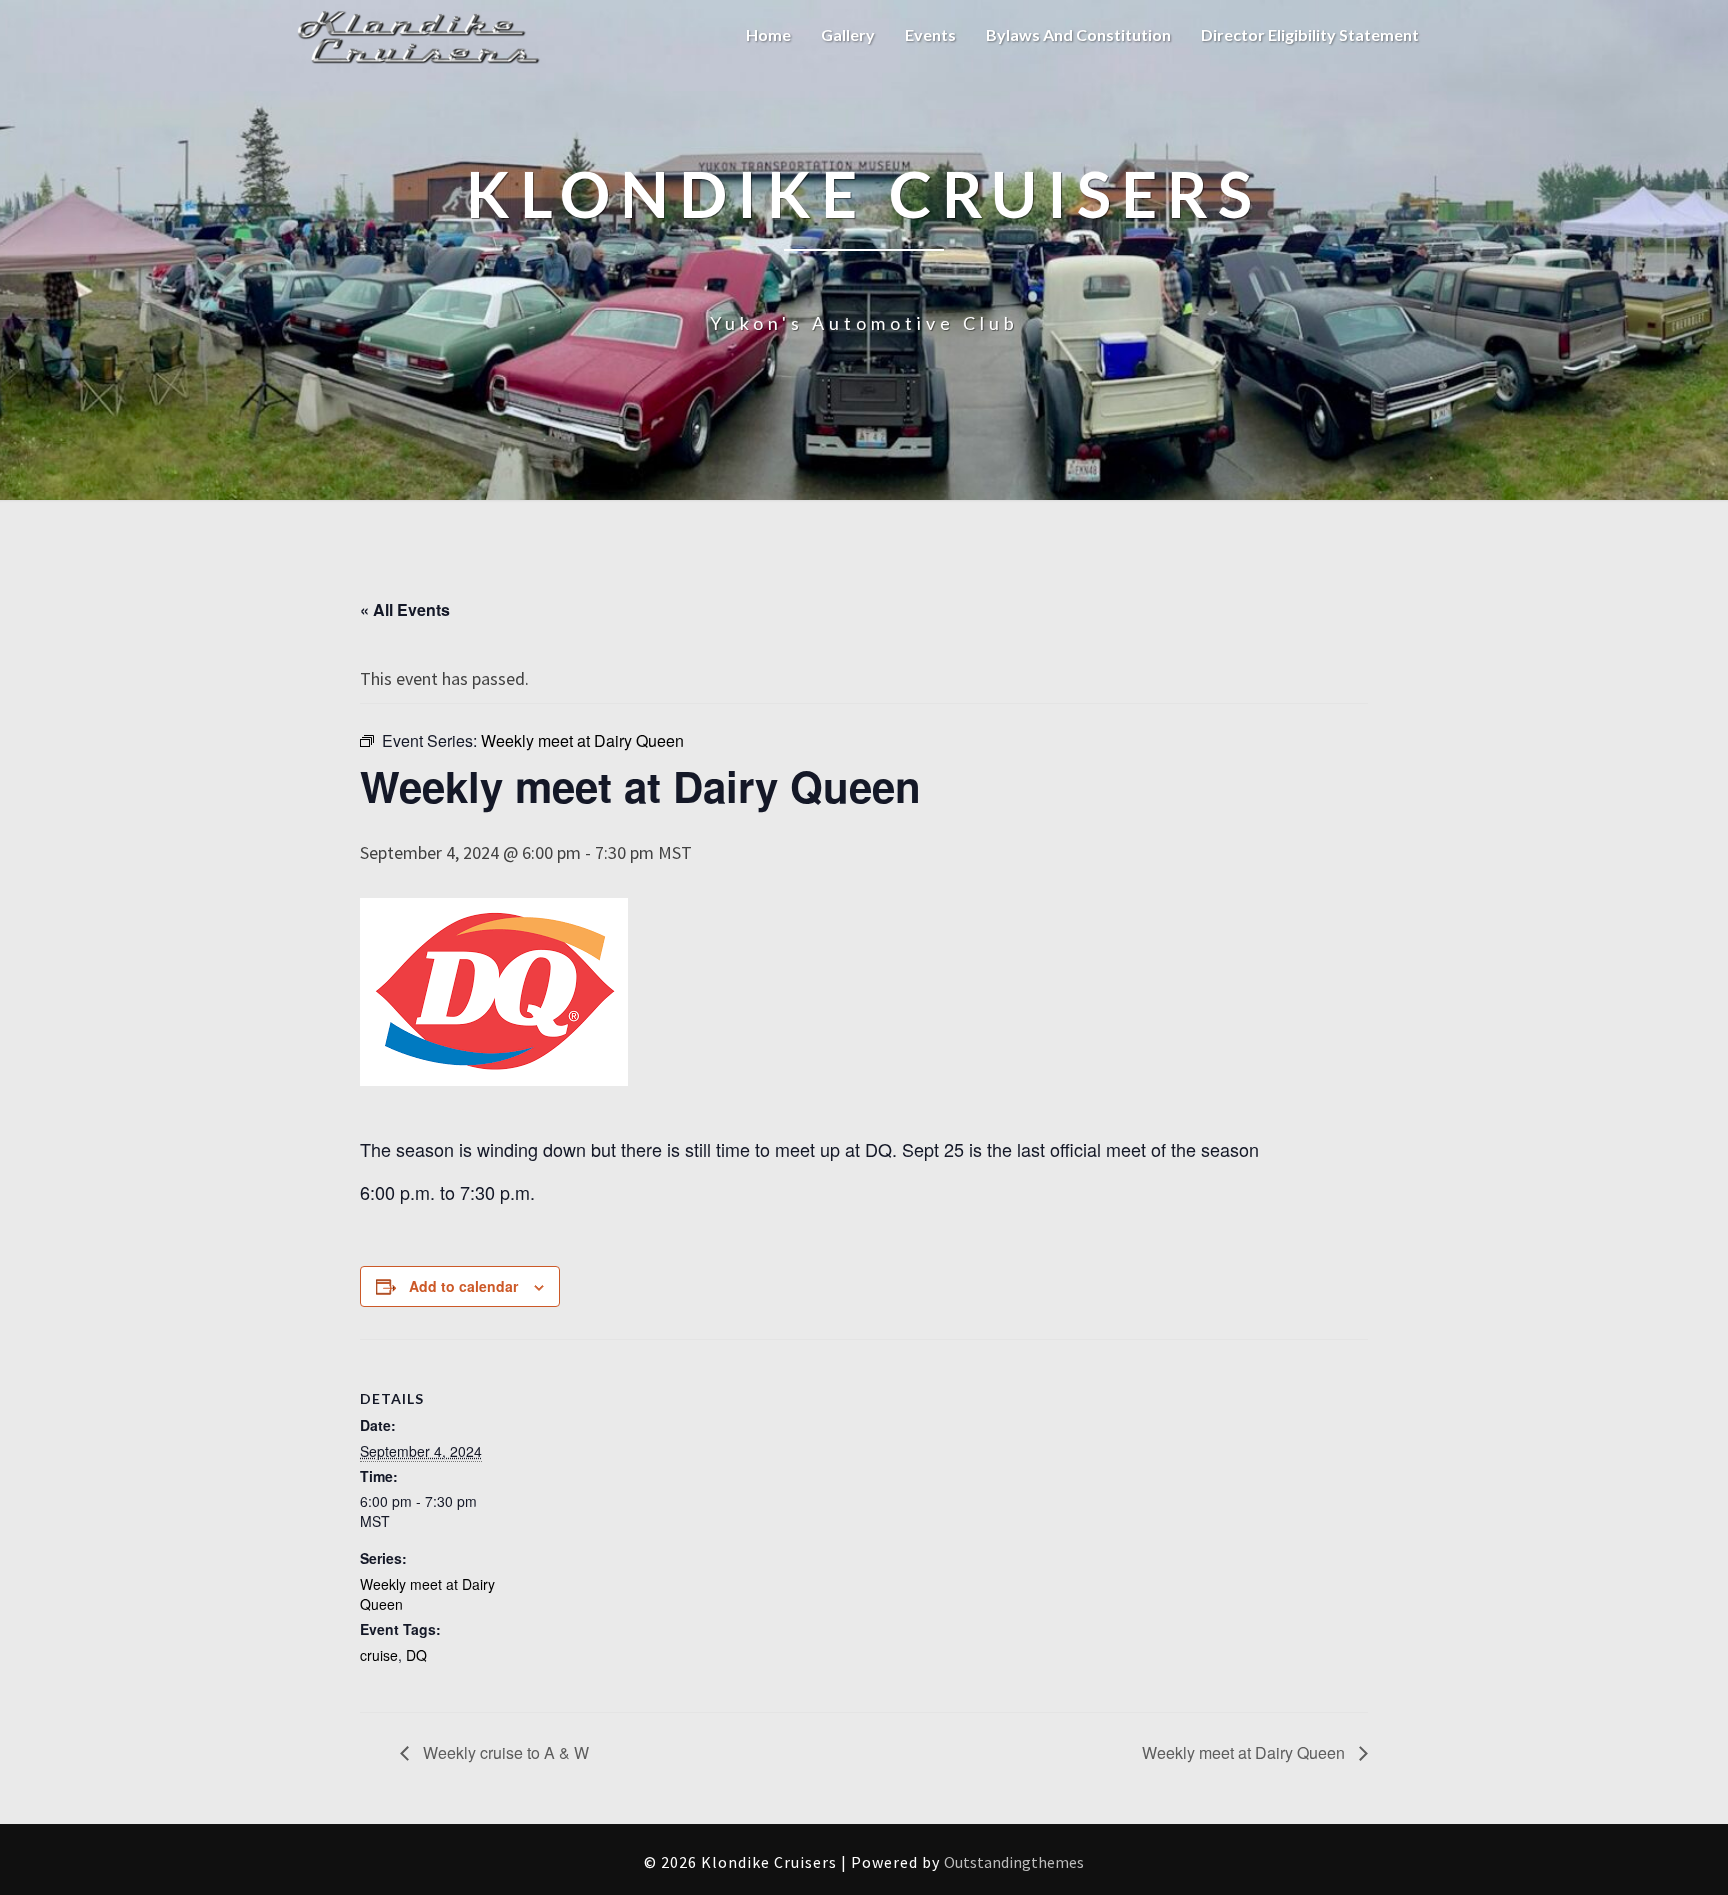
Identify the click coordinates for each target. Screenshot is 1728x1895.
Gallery (848, 34)
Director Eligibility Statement (1310, 34)
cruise (379, 1655)
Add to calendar (463, 1286)
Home (768, 34)
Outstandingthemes (1014, 1862)
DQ (416, 1655)
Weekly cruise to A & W (504, 1752)
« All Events (405, 609)
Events (930, 34)
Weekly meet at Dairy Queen (1245, 1752)
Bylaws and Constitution (1078, 34)
